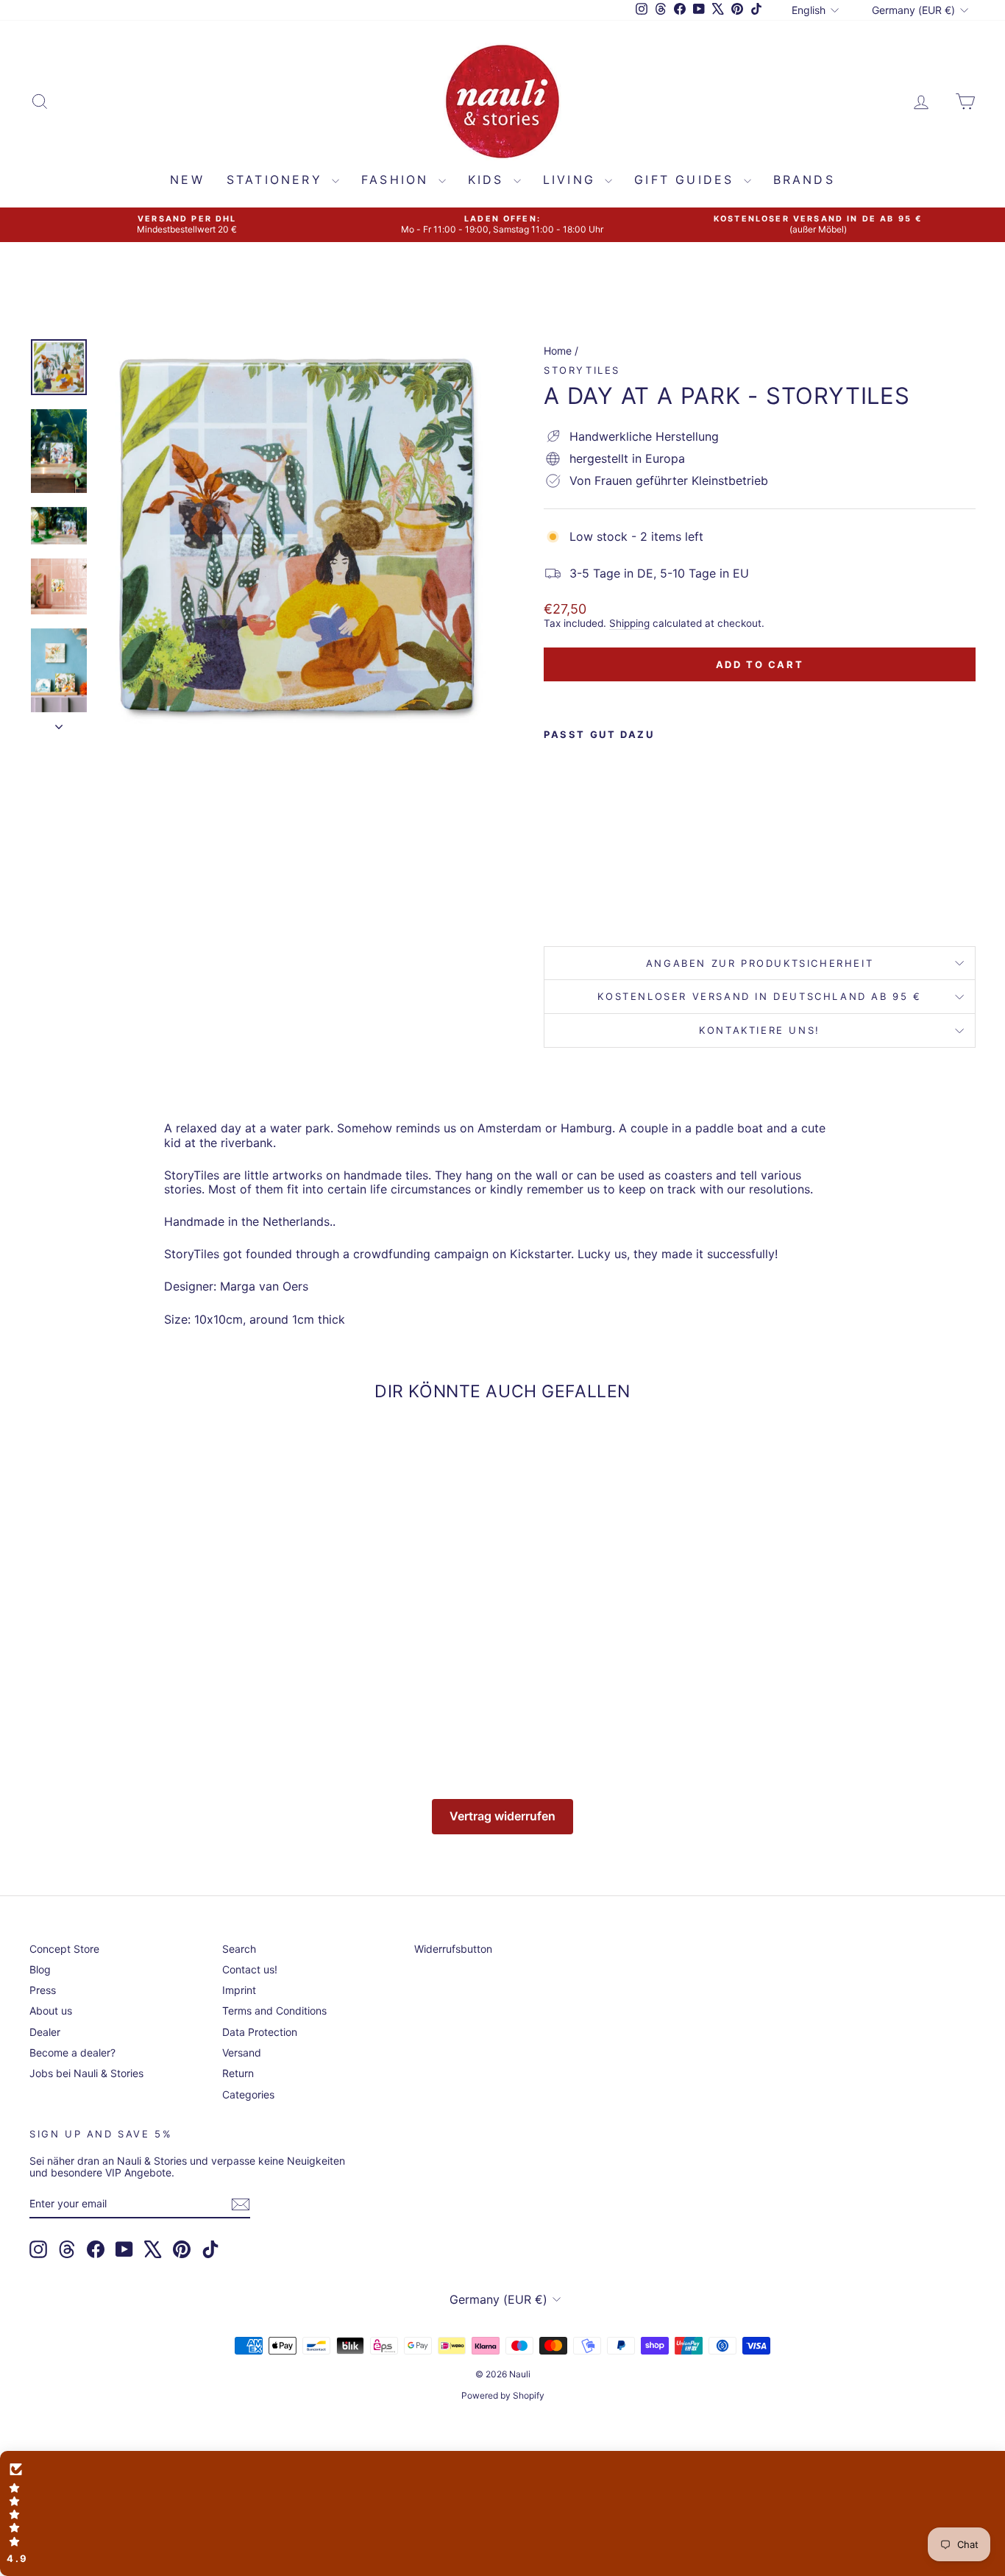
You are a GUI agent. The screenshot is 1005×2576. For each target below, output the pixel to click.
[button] (502, 2513)
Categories (248, 2094)
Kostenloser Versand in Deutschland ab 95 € (759, 996)
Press (43, 1990)
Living (572, 180)
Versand (242, 2052)
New (187, 180)
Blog (40, 1969)
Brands (804, 180)
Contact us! (250, 1969)
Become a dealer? (72, 2052)
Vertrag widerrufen (502, 1816)
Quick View (142, 1647)
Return (238, 2073)
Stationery (277, 180)
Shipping (629, 623)
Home (558, 351)
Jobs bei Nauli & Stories (86, 2073)
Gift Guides (687, 180)
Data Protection (260, 2032)
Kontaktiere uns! (760, 1030)
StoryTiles (582, 370)
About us (51, 2011)
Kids (489, 180)
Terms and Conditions (274, 2011)
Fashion (398, 180)
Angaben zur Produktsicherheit (760, 963)
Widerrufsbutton (453, 1949)
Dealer (45, 2032)
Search (239, 1949)
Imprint (239, 1990)
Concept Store (64, 1949)
